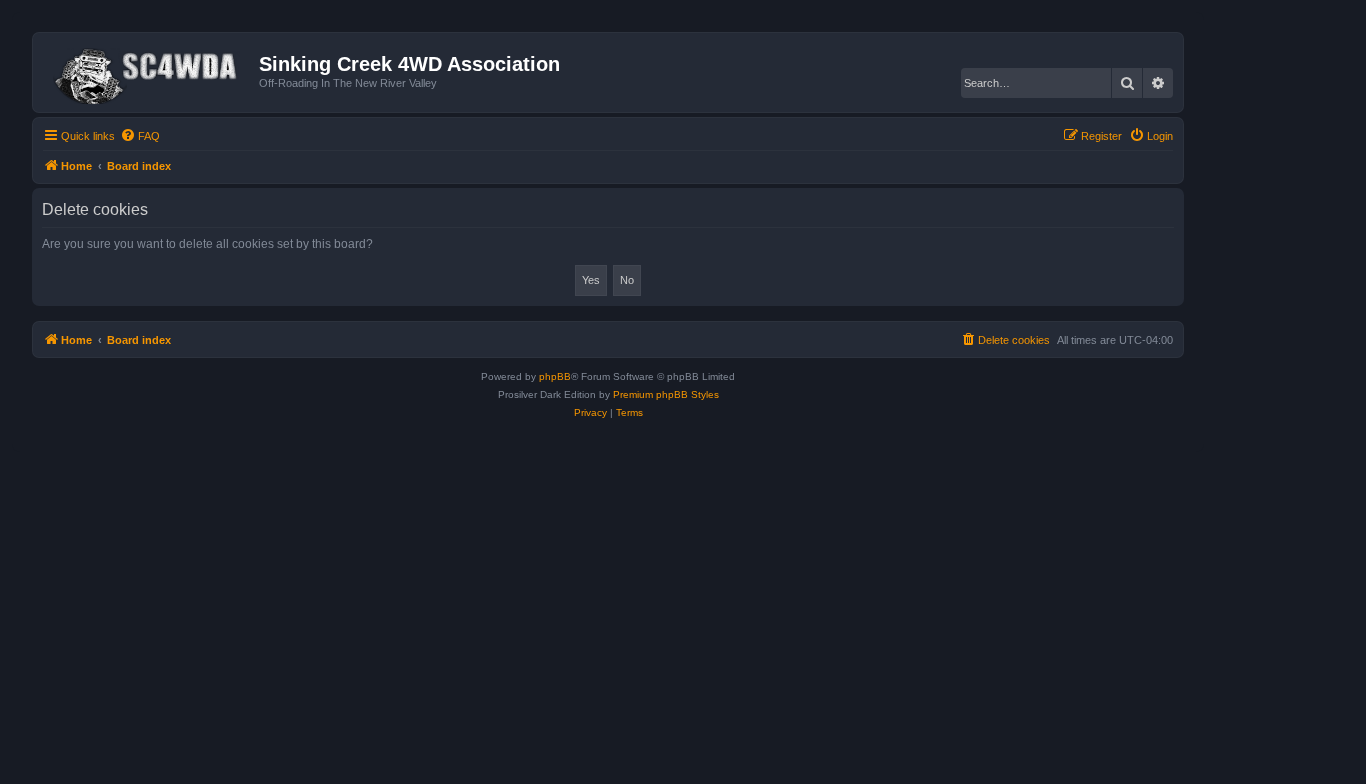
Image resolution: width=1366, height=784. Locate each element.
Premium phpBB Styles (666, 394)
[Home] (148, 72)
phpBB (555, 376)
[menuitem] (140, 136)
